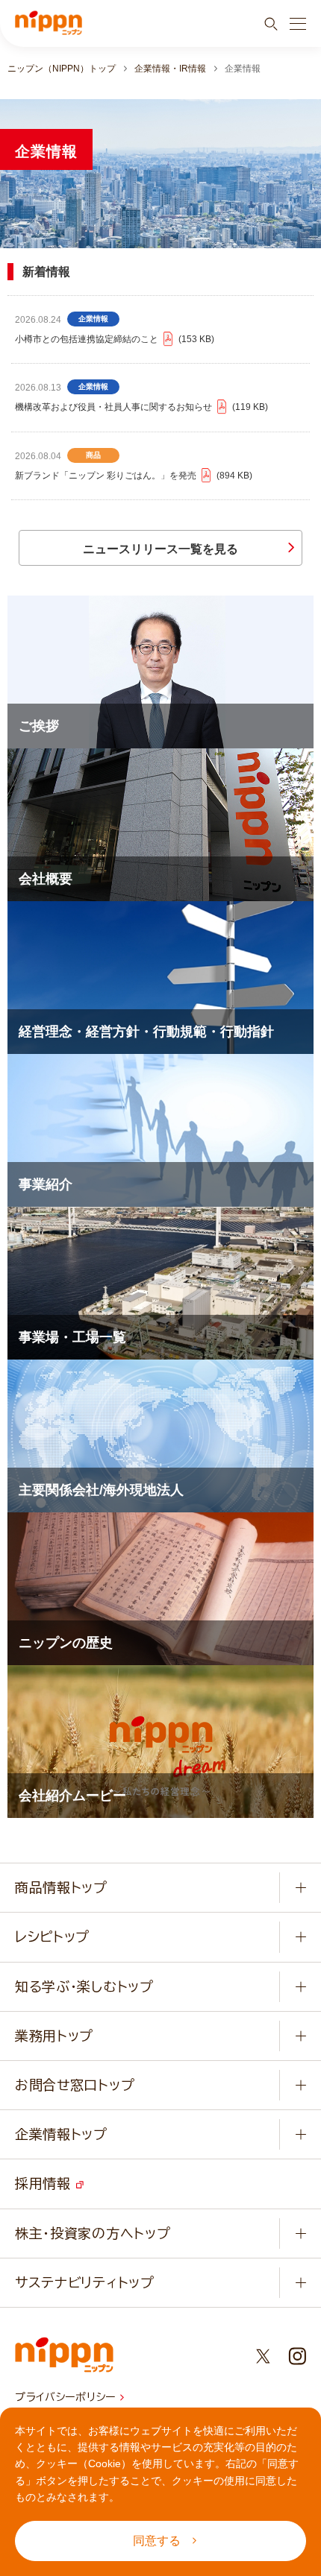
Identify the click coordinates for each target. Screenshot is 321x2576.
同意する (157, 2541)
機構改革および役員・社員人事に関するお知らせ (140, 407)
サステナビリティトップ (85, 2282)
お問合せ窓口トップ (75, 2085)
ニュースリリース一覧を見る (160, 549)
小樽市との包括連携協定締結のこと (113, 339)
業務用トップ (54, 2036)
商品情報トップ (61, 1887)
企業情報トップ (61, 2134)
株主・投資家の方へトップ (93, 2233)
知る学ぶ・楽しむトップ (84, 1986)
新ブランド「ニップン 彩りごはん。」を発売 (132, 476)
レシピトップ (52, 1936)
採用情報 (46, 2183)
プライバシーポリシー (68, 2397)
